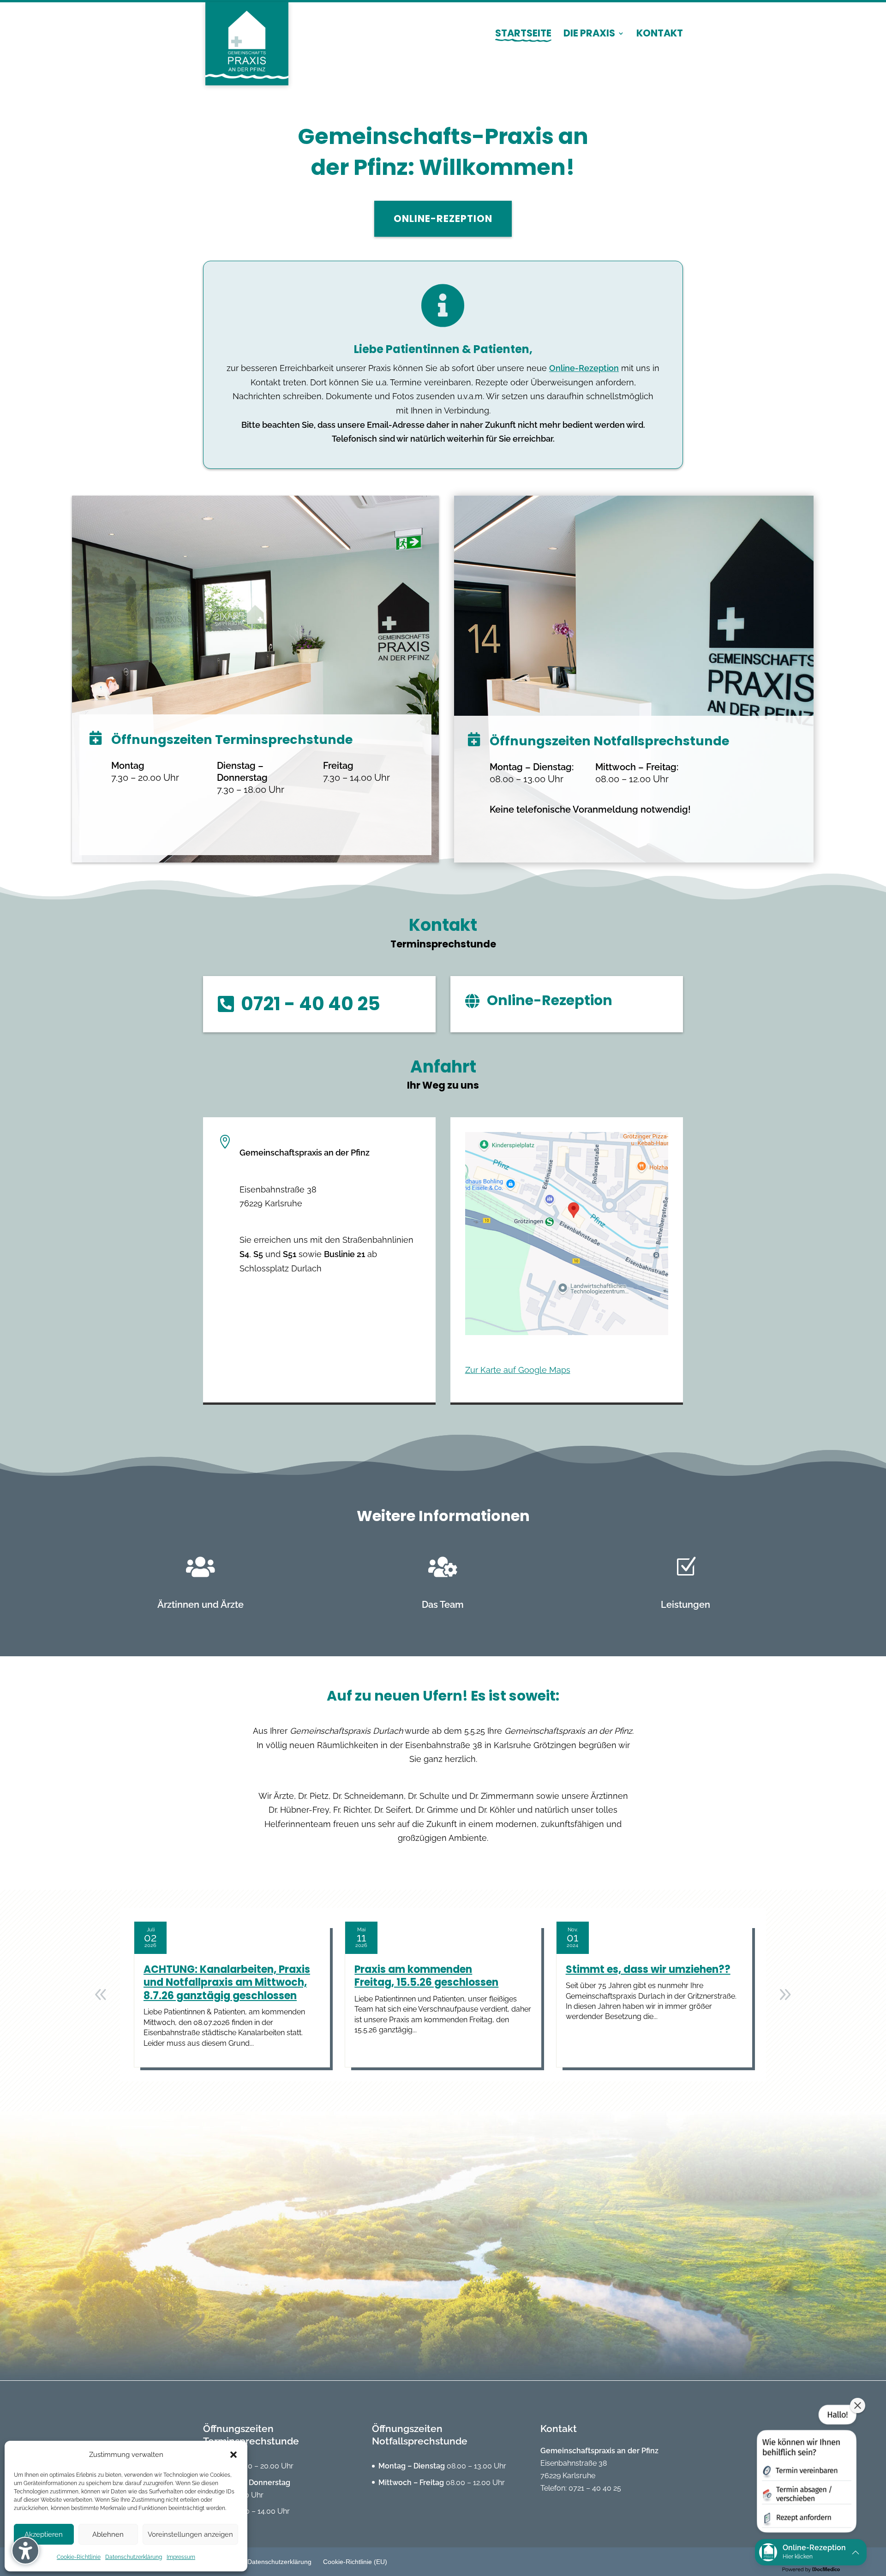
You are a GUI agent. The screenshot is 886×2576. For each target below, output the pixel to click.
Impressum (181, 2557)
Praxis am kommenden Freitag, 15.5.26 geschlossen (426, 1976)
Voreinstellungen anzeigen (190, 2534)
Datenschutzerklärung (134, 2557)
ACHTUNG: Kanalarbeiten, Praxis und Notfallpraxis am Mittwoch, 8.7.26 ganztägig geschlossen (227, 1983)
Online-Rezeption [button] (443, 219)
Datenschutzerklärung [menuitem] (279, 2562)
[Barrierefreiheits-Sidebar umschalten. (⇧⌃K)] (25, 2551)
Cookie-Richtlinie (79, 2557)
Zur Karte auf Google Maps (518, 1370)
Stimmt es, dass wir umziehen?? (648, 1969)
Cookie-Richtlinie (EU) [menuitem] (355, 2562)
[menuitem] (523, 42)
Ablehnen (108, 2534)
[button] (233, 2455)
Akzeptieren (44, 2534)
